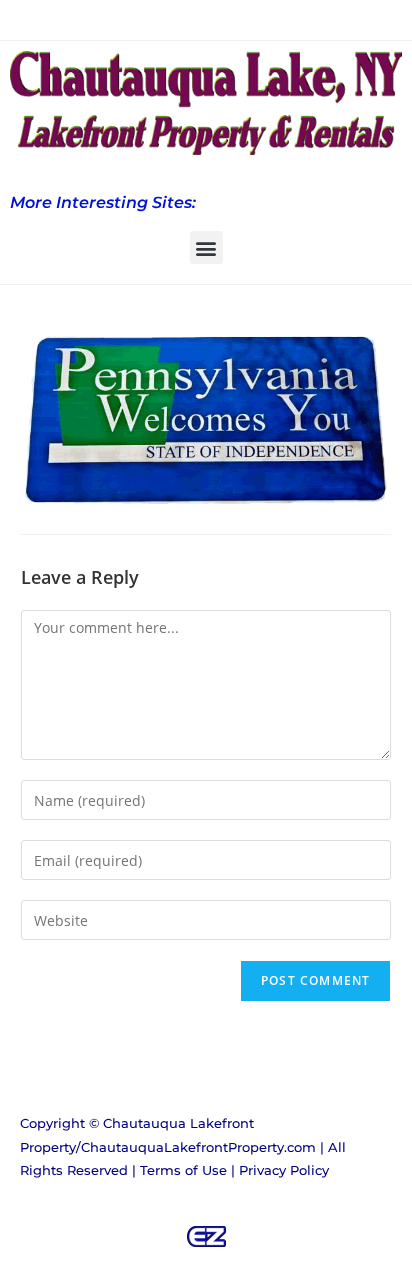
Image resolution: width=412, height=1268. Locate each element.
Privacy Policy (284, 1170)
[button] (206, 247)
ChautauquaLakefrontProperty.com (198, 1147)
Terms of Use (183, 1170)
